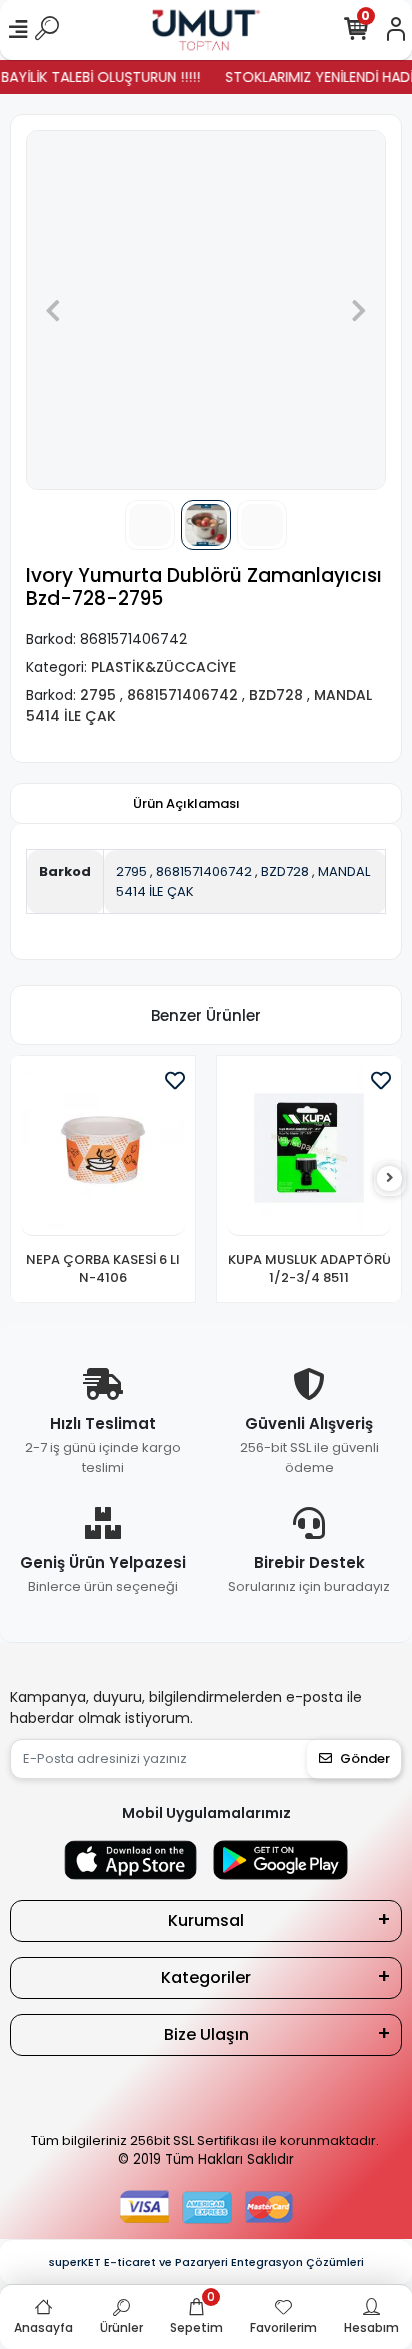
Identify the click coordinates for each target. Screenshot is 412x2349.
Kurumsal (206, 1920)
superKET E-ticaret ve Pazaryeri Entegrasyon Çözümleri (206, 2262)
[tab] (186, 804)
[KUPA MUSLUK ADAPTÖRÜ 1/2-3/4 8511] (309, 1151)
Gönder (365, 1758)
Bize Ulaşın (206, 2034)
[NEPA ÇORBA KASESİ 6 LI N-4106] (103, 1151)
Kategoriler (206, 1977)
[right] (390, 1178)
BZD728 (285, 871)
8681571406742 (204, 871)
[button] (53, 310)
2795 (131, 871)
